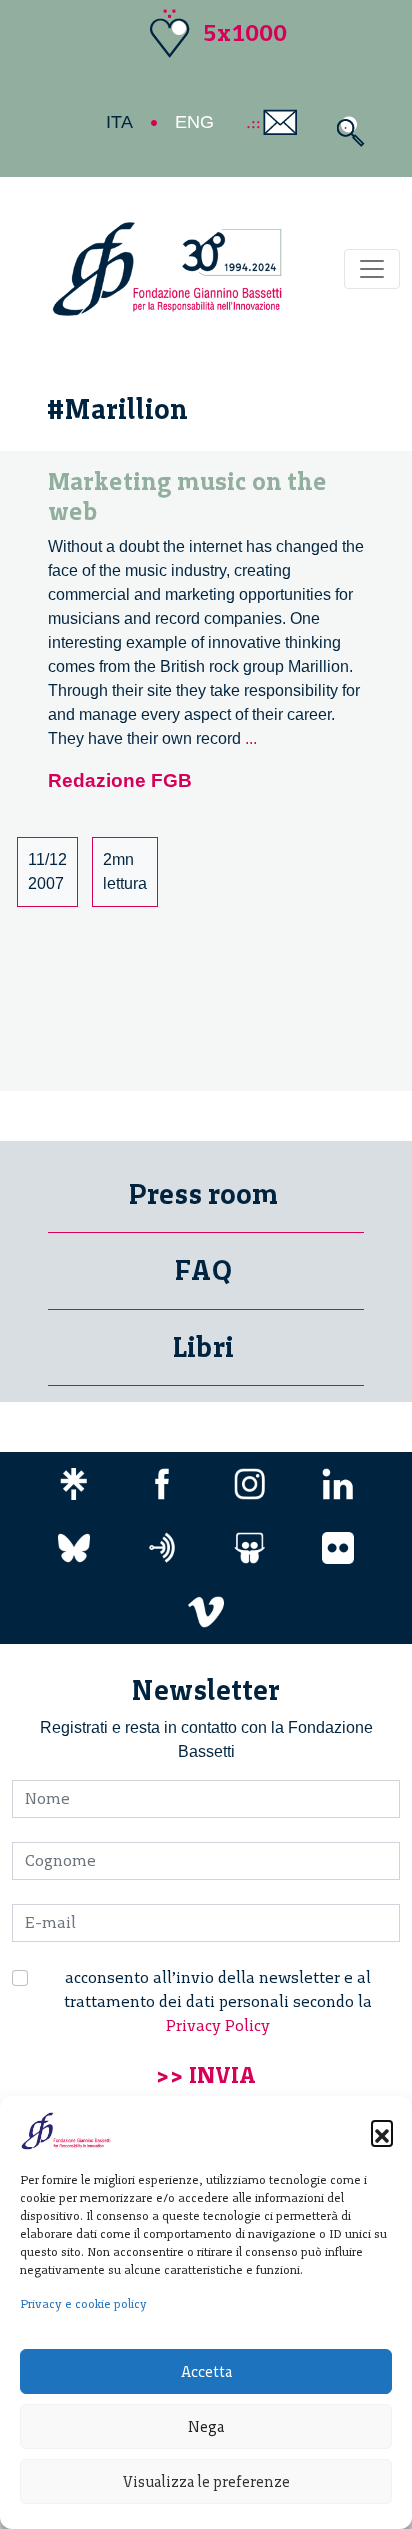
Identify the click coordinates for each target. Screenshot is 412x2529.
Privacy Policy (218, 2025)
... (251, 738)
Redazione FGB (120, 780)
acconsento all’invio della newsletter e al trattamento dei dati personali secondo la (218, 2001)
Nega (206, 2427)
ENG (194, 122)
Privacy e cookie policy (83, 2304)
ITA (119, 122)
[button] (382, 2131)
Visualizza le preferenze (206, 2482)
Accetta (206, 2372)
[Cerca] (345, 131)
